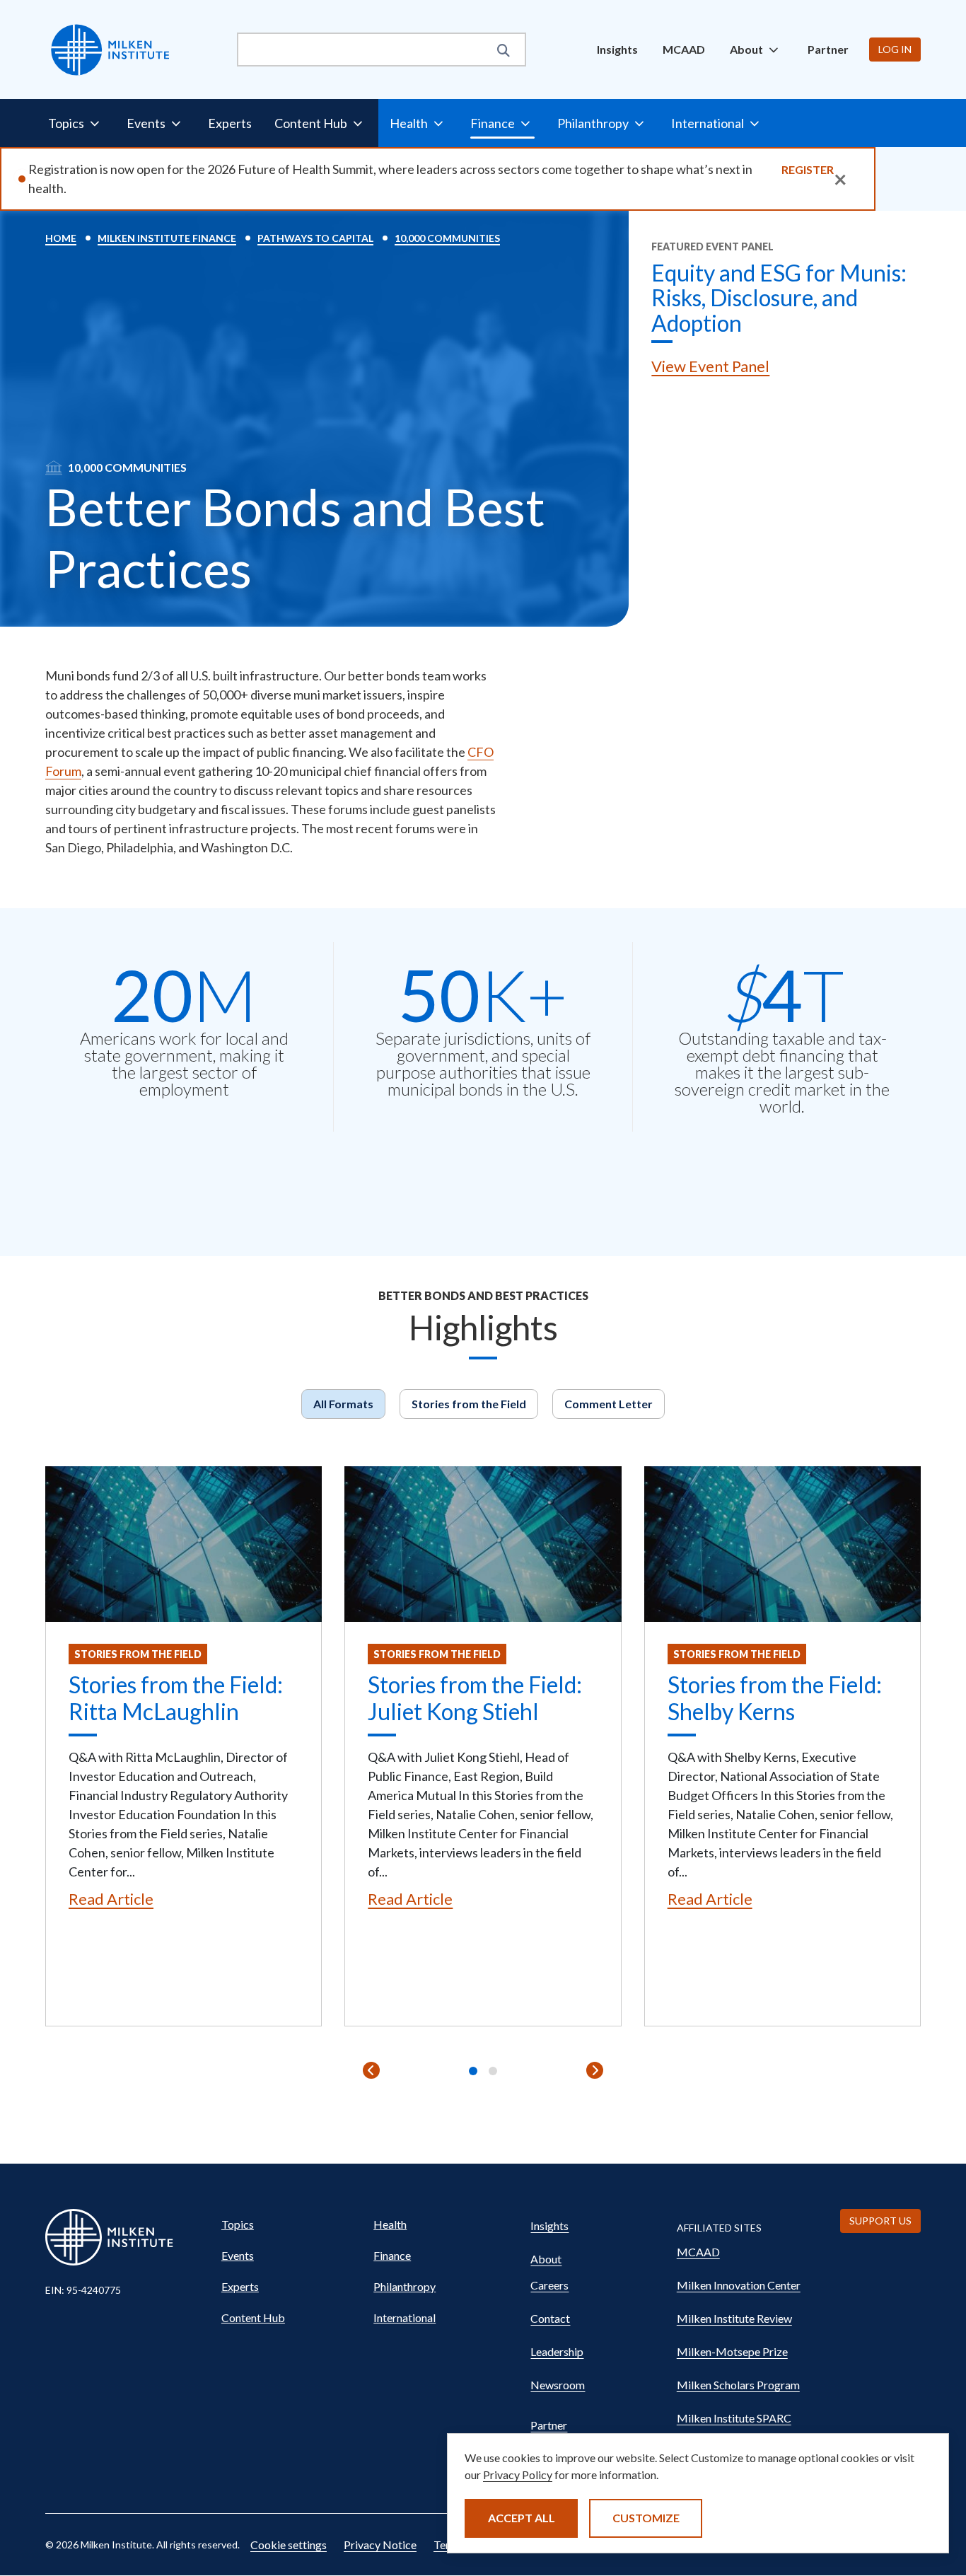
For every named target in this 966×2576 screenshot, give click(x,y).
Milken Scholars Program (738, 2385)
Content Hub (253, 2317)
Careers (549, 2285)
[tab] (473, 2071)
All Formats (343, 1404)
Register (808, 169)
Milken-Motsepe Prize (732, 2351)
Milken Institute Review (734, 2318)
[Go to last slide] (371, 2070)
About (546, 2259)
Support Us (880, 2221)
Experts (230, 123)
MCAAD (684, 49)
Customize (646, 2518)
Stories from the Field (469, 1404)
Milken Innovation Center (739, 2285)
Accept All (522, 2518)
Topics (238, 2224)
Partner (828, 49)
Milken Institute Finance (167, 238)
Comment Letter (609, 1404)
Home (61, 238)
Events (238, 2255)
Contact (550, 2318)
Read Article (111, 1899)
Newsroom (558, 2385)
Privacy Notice (380, 2545)
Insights (617, 49)
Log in (895, 49)
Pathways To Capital (315, 238)
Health (390, 2224)
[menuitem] (617, 50)
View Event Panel (710, 366)
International (405, 2317)
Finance (392, 2255)
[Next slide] (595, 2070)
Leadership (557, 2351)
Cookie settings (289, 2545)
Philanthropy (405, 2286)
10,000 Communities (447, 238)
